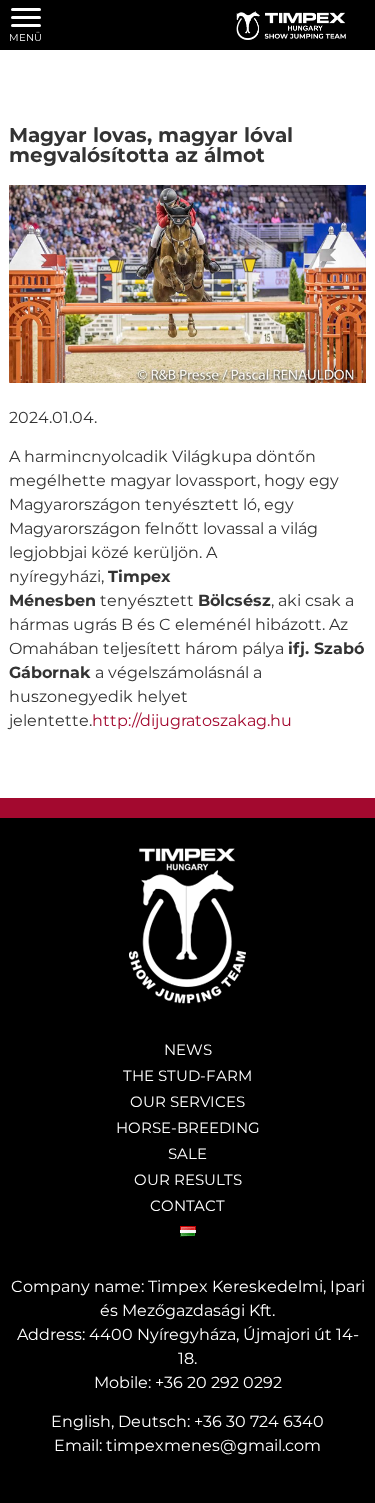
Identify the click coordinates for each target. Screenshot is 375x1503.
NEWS (188, 1049)
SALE (187, 1153)
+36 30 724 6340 (259, 1421)
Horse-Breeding (188, 1127)
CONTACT (187, 1205)
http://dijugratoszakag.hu (192, 720)
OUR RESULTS (188, 1179)
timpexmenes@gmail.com (213, 1445)
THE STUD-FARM (187, 1075)
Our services (187, 1101)
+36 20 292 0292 (218, 1382)
